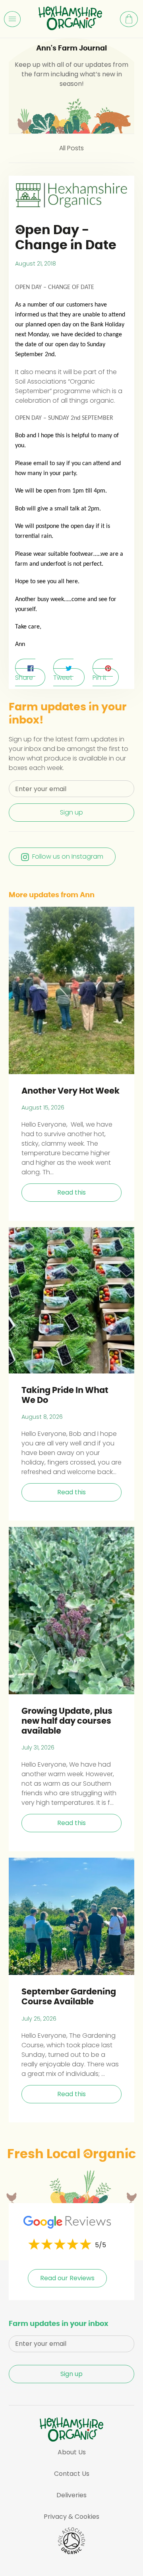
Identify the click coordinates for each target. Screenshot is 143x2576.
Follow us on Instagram (68, 856)
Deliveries (71, 2495)
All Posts (71, 148)
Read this (71, 1192)
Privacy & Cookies (71, 2517)
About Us (72, 2452)
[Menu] (12, 19)
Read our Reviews (67, 2278)
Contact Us (72, 2474)
